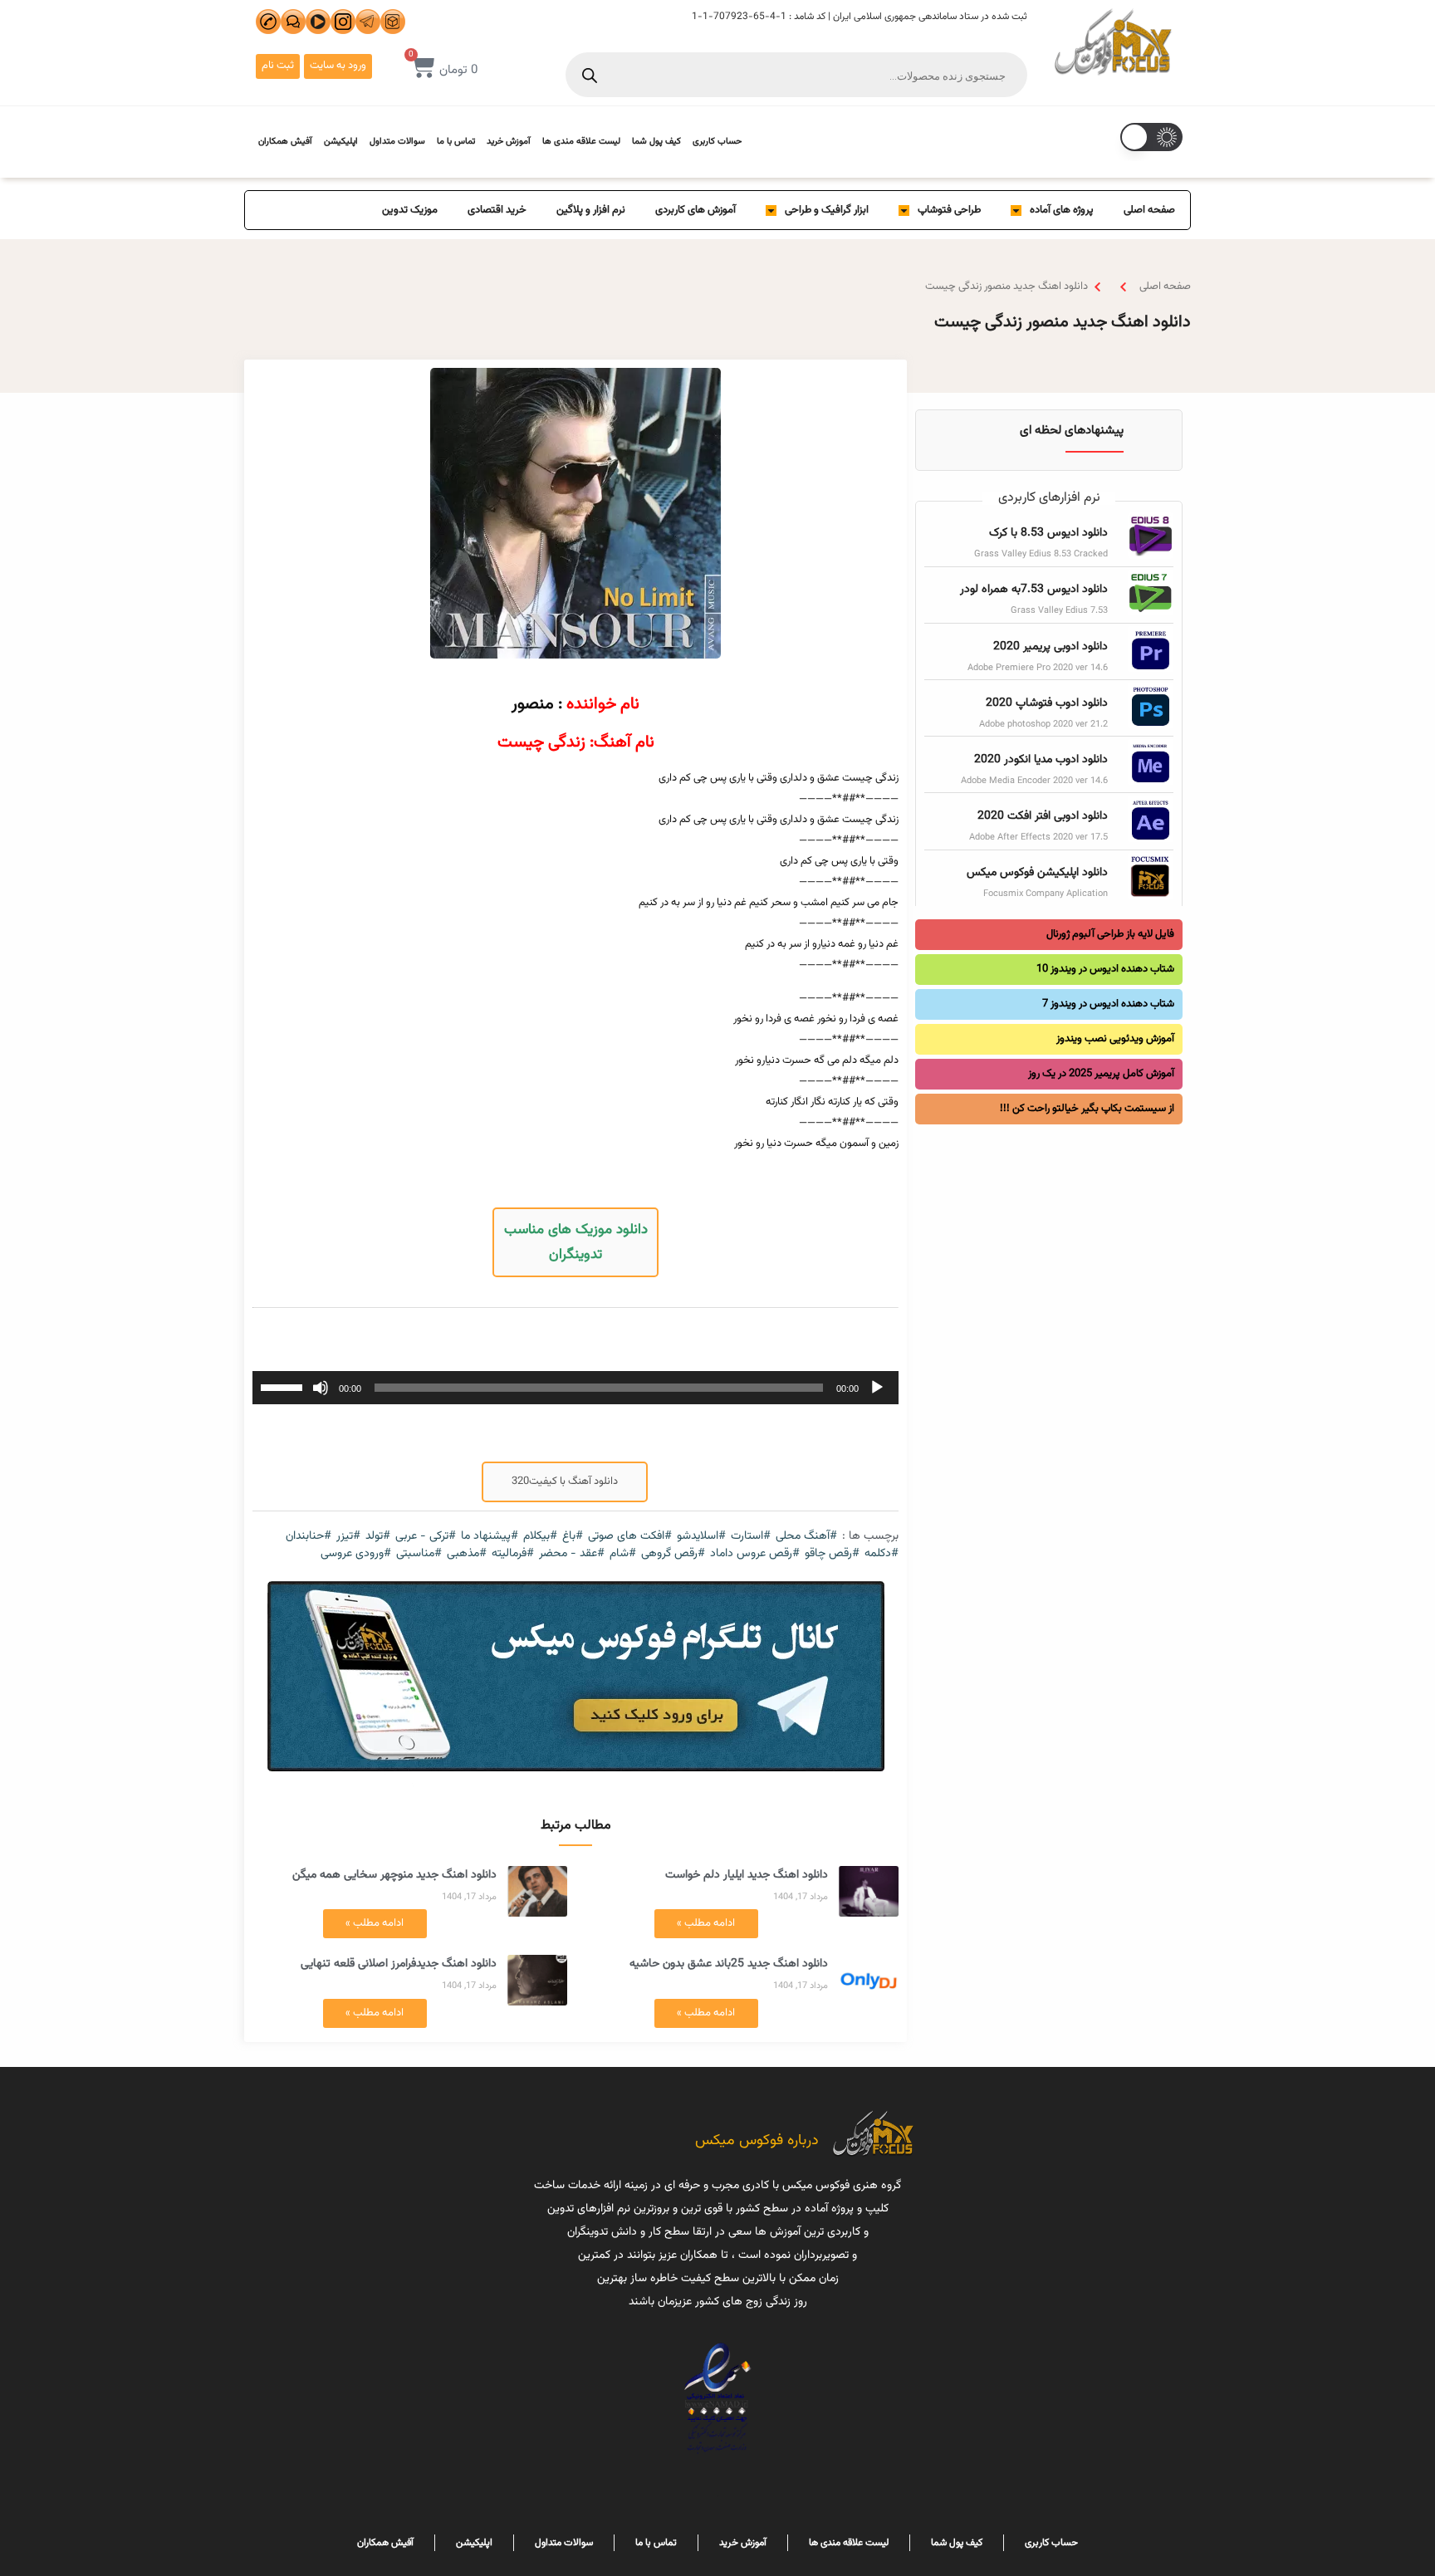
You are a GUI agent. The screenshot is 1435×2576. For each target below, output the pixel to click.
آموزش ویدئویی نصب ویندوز (1115, 1039)
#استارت (751, 1537)
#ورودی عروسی (356, 1554)
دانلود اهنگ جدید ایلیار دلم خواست (747, 1875)
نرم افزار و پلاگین (591, 210)
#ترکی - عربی (426, 1537)
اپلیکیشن (341, 142)
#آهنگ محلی (806, 1537)
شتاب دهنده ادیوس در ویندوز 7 (1108, 1004)
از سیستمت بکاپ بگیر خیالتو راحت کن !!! (1087, 1109)
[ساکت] (321, 1388)
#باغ (573, 1537)
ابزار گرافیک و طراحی (827, 210)
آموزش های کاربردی (695, 210)
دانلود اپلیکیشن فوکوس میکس (1037, 873)
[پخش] (877, 1388)
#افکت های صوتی (630, 1537)
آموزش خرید (509, 142)
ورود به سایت (338, 66)
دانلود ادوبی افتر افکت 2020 (1043, 816)
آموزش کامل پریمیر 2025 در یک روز (1101, 1074)
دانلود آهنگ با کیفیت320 (565, 1481)
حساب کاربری (717, 142)
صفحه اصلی (1149, 210)
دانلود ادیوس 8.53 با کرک (1048, 533)
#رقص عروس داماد (755, 1554)
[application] (575, 1388)
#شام (623, 1554)
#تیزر (348, 1537)
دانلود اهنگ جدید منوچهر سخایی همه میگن (394, 1875)
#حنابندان (309, 1537)
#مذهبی (467, 1554)
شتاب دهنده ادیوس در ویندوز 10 (1105, 969)
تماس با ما (456, 142)
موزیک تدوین (410, 210)
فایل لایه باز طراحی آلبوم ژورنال (1110, 934)
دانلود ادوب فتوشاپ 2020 (1047, 703)
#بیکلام (540, 1537)
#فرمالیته (513, 1554)
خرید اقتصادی (497, 210)
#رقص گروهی (673, 1554)
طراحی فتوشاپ (949, 210)
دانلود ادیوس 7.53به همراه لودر (1034, 590)
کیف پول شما (656, 142)
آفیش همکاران (285, 142)
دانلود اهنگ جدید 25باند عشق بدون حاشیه (729, 1964)
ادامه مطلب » (706, 1923)
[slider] (284, 1386)
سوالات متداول (397, 142)
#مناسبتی (419, 1554)
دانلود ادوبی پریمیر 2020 (1051, 647)
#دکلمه (882, 1554)
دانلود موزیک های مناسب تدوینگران (576, 1242)
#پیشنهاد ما (490, 1537)
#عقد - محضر (572, 1554)
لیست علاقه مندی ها (581, 142)
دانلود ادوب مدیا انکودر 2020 (1041, 760)
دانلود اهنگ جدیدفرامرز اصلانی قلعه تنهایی (399, 1964)
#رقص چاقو (832, 1554)
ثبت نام (278, 66)
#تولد (378, 1537)
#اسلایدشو (701, 1537)
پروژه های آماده (1062, 210)
